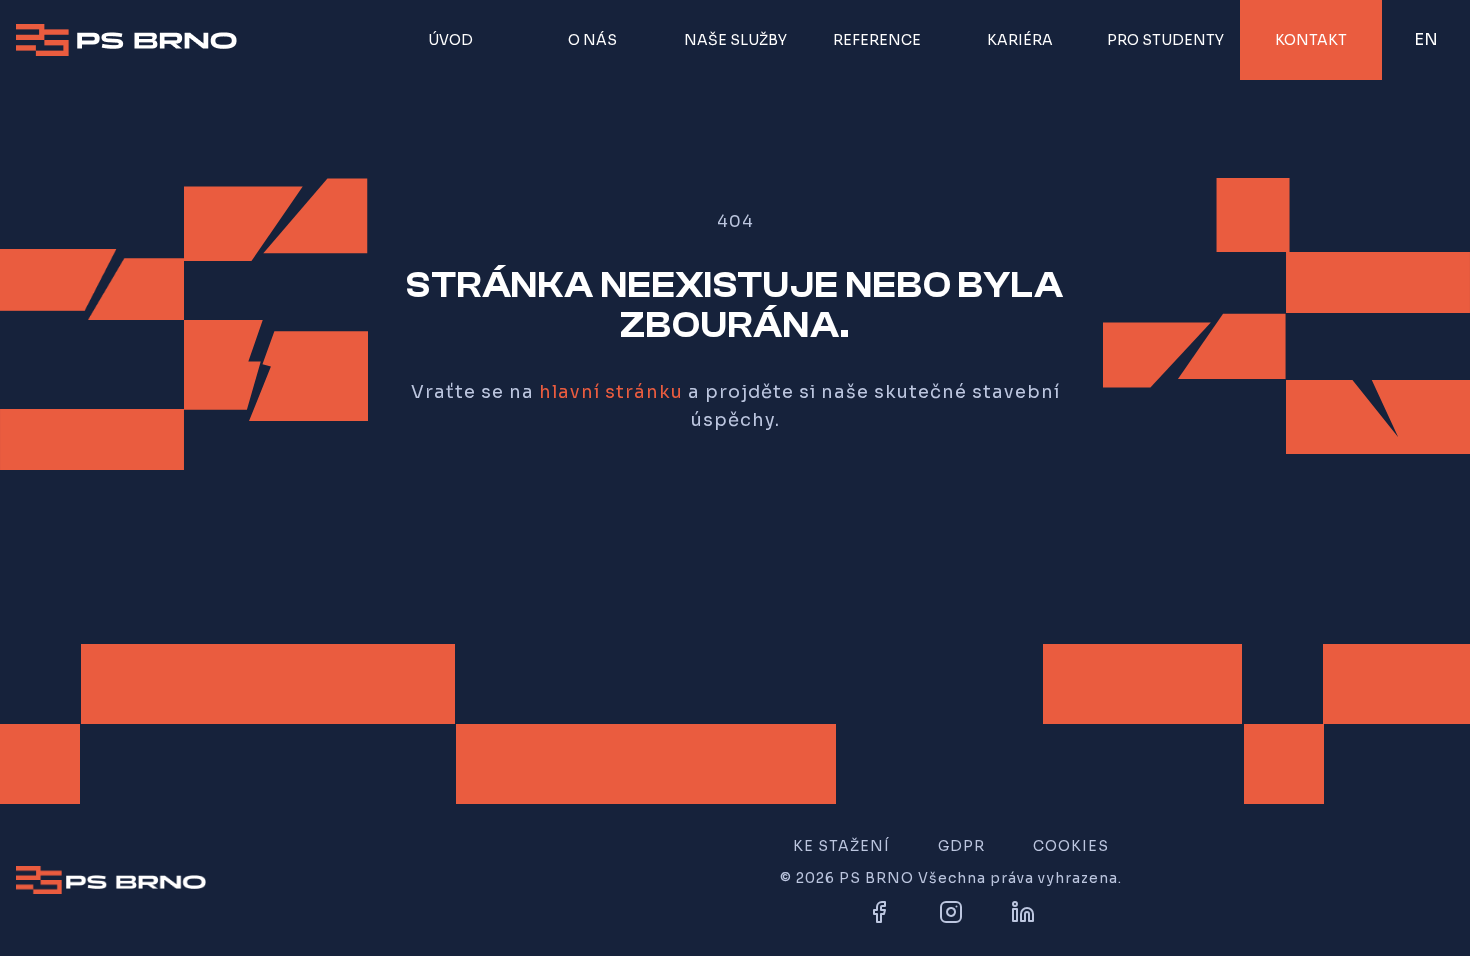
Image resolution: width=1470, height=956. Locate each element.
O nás (592, 40)
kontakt (1311, 40)
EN (1430, 44)
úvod (450, 40)
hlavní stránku (611, 392)
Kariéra (1020, 40)
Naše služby (735, 40)
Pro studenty (1165, 40)
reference (877, 40)
